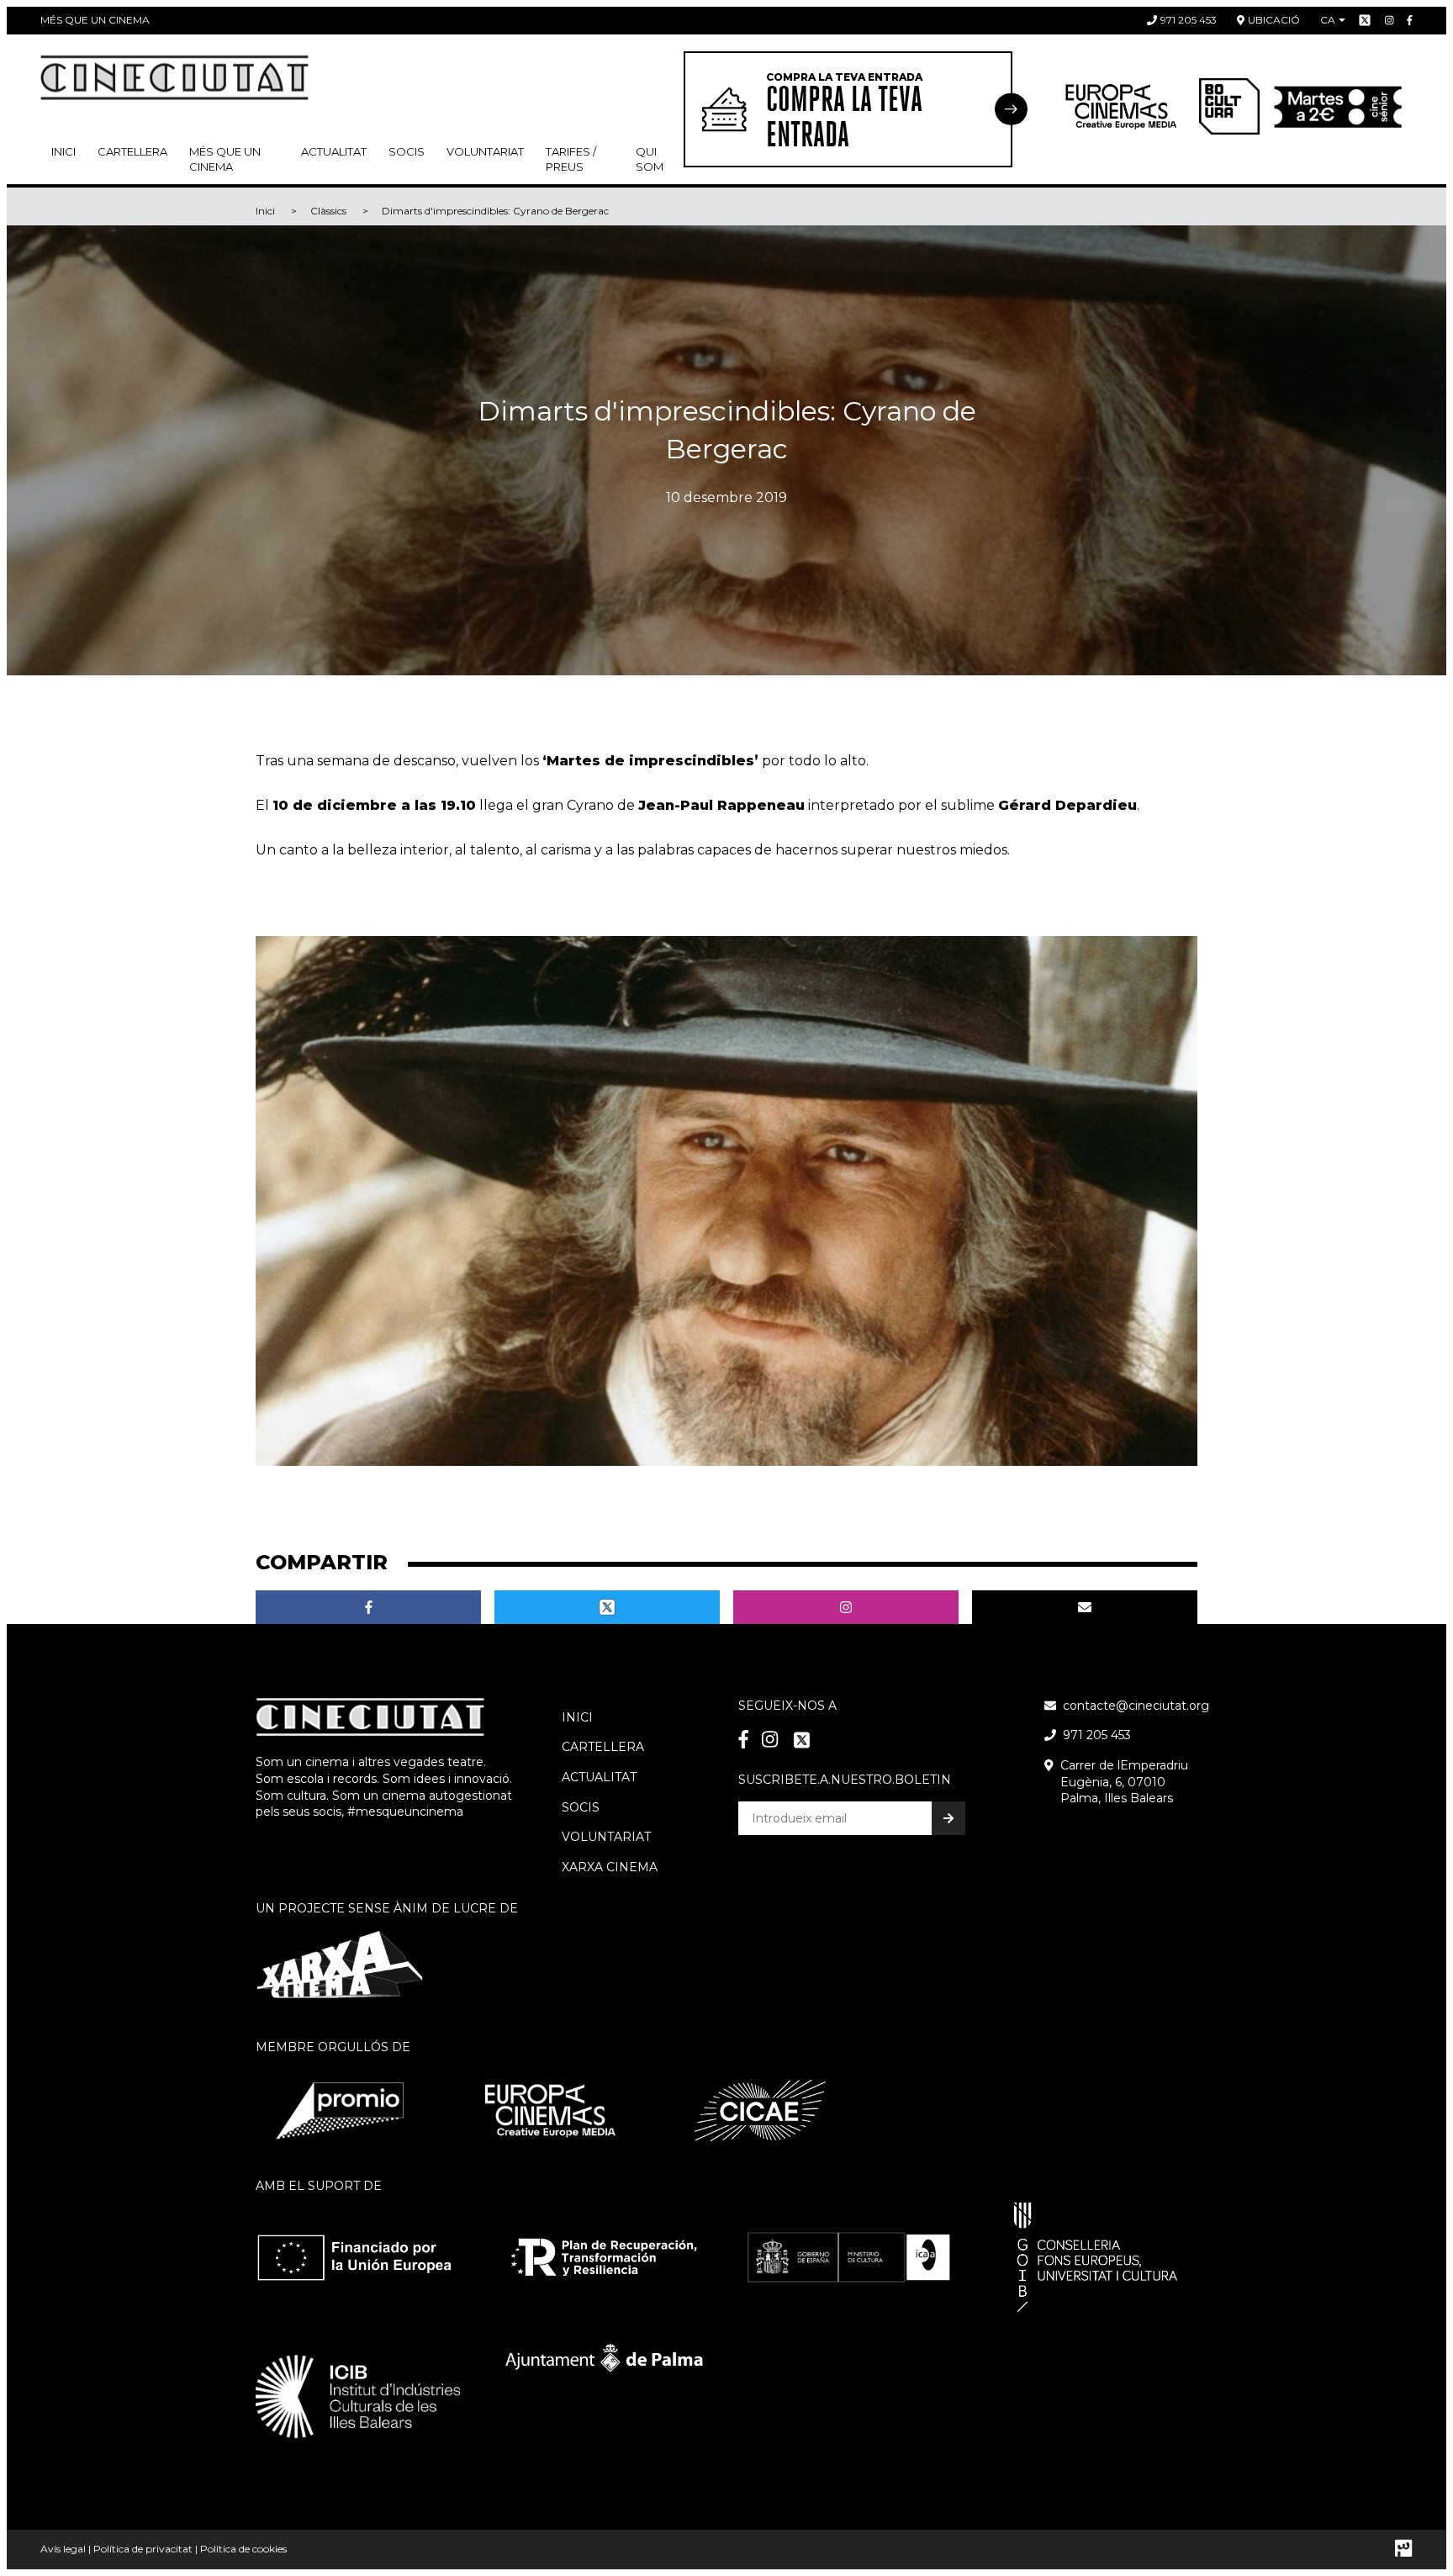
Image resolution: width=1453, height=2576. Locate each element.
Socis (581, 1807)
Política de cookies (243, 2549)
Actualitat (334, 151)
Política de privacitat (143, 2549)
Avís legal (63, 2549)
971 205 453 (1189, 20)
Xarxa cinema (610, 1867)
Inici (63, 151)
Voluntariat (485, 151)
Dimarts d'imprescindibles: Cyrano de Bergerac (495, 211)
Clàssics (328, 211)
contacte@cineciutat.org (1136, 1706)
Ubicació (1274, 20)
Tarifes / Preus (571, 159)
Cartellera (132, 151)
